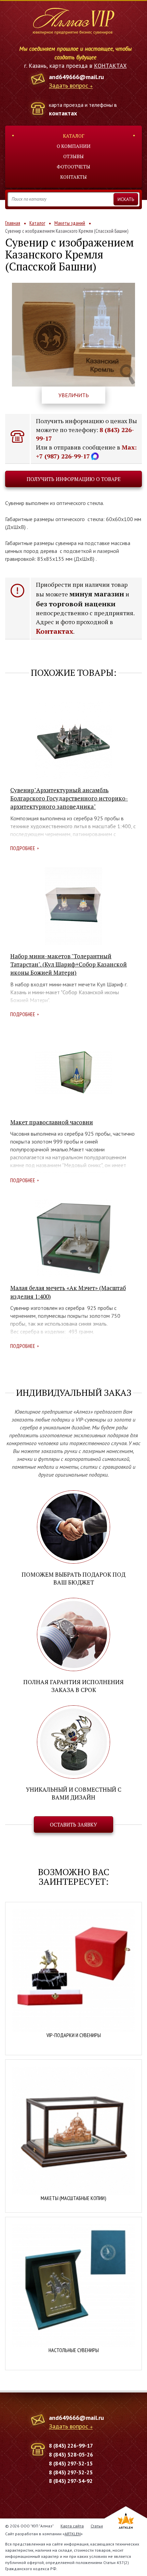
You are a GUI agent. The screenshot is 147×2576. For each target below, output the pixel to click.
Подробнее (23, 848)
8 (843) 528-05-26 (71, 2454)
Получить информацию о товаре (74, 479)
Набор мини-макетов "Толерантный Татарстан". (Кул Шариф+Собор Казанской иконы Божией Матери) (69, 964)
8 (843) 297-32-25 (71, 2472)
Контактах (55, 631)
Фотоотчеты (73, 167)
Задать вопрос (69, 86)
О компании (74, 146)
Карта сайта (72, 2526)
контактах (63, 113)
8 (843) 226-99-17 (71, 2446)
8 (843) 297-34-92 (71, 2481)
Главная (13, 223)
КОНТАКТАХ (110, 66)
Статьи (97, 2526)
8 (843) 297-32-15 (71, 2463)
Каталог (74, 136)
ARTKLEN (73, 2534)
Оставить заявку (73, 1824)
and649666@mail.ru (76, 77)
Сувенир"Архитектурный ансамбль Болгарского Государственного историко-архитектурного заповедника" (69, 798)
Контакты (73, 177)
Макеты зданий (70, 223)
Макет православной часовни (52, 1122)
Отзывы (73, 156)
